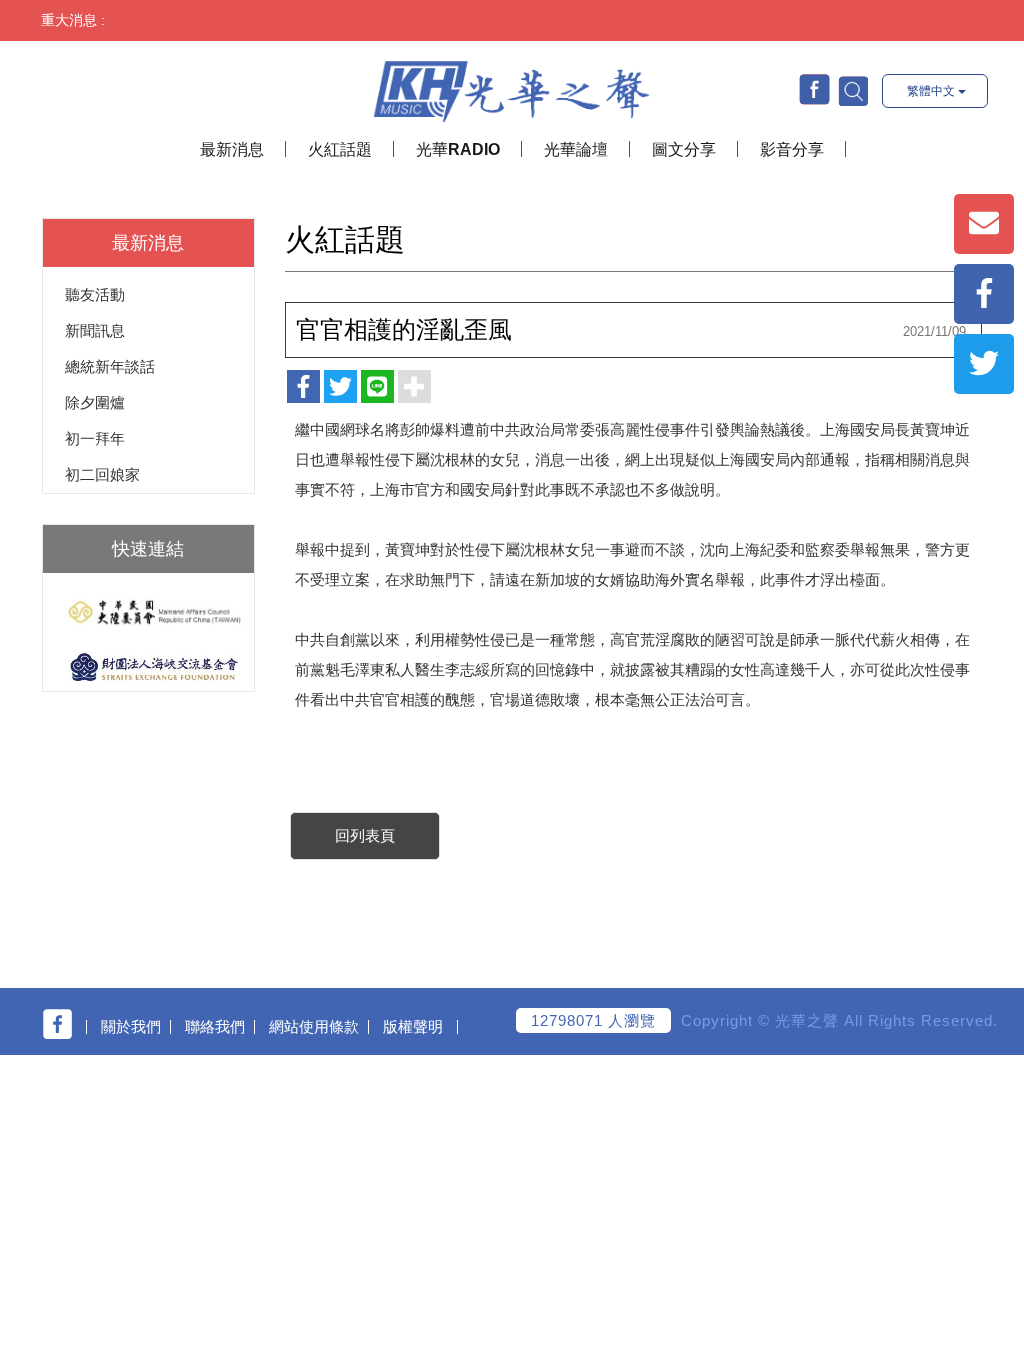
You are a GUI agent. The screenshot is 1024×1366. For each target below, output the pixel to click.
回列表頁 (365, 835)
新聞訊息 (95, 330)
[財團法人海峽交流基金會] (148, 666)
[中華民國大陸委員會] (148, 612)
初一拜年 (95, 438)
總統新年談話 (110, 366)
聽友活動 (95, 294)
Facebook (814, 89)
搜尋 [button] (852, 90)
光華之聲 (511, 86)
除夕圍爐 (95, 402)
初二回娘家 (102, 474)
